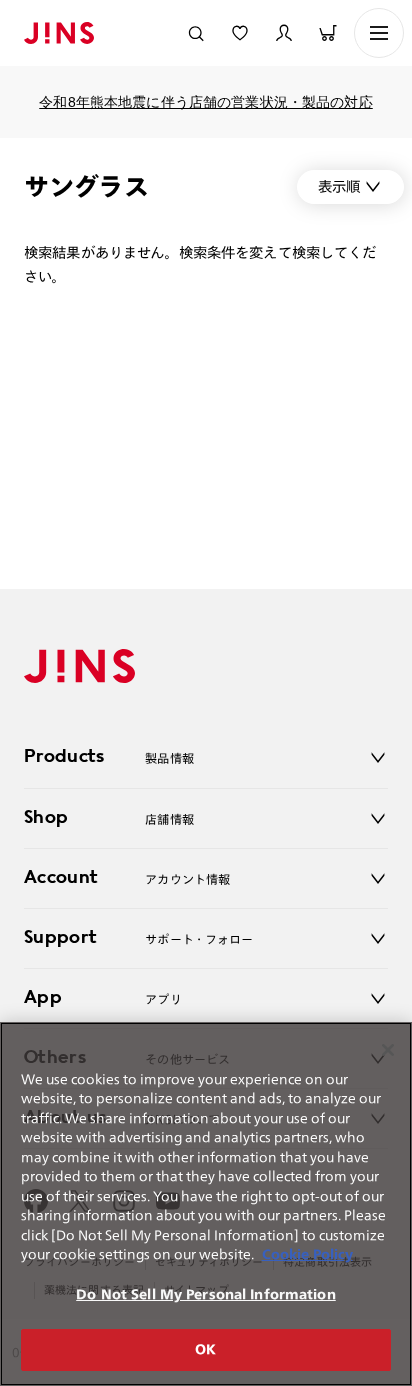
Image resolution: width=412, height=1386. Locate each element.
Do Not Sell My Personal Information (206, 1294)
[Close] (388, 1050)
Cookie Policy (307, 1254)
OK (205, 1349)
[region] (206, 1204)
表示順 (339, 186)
